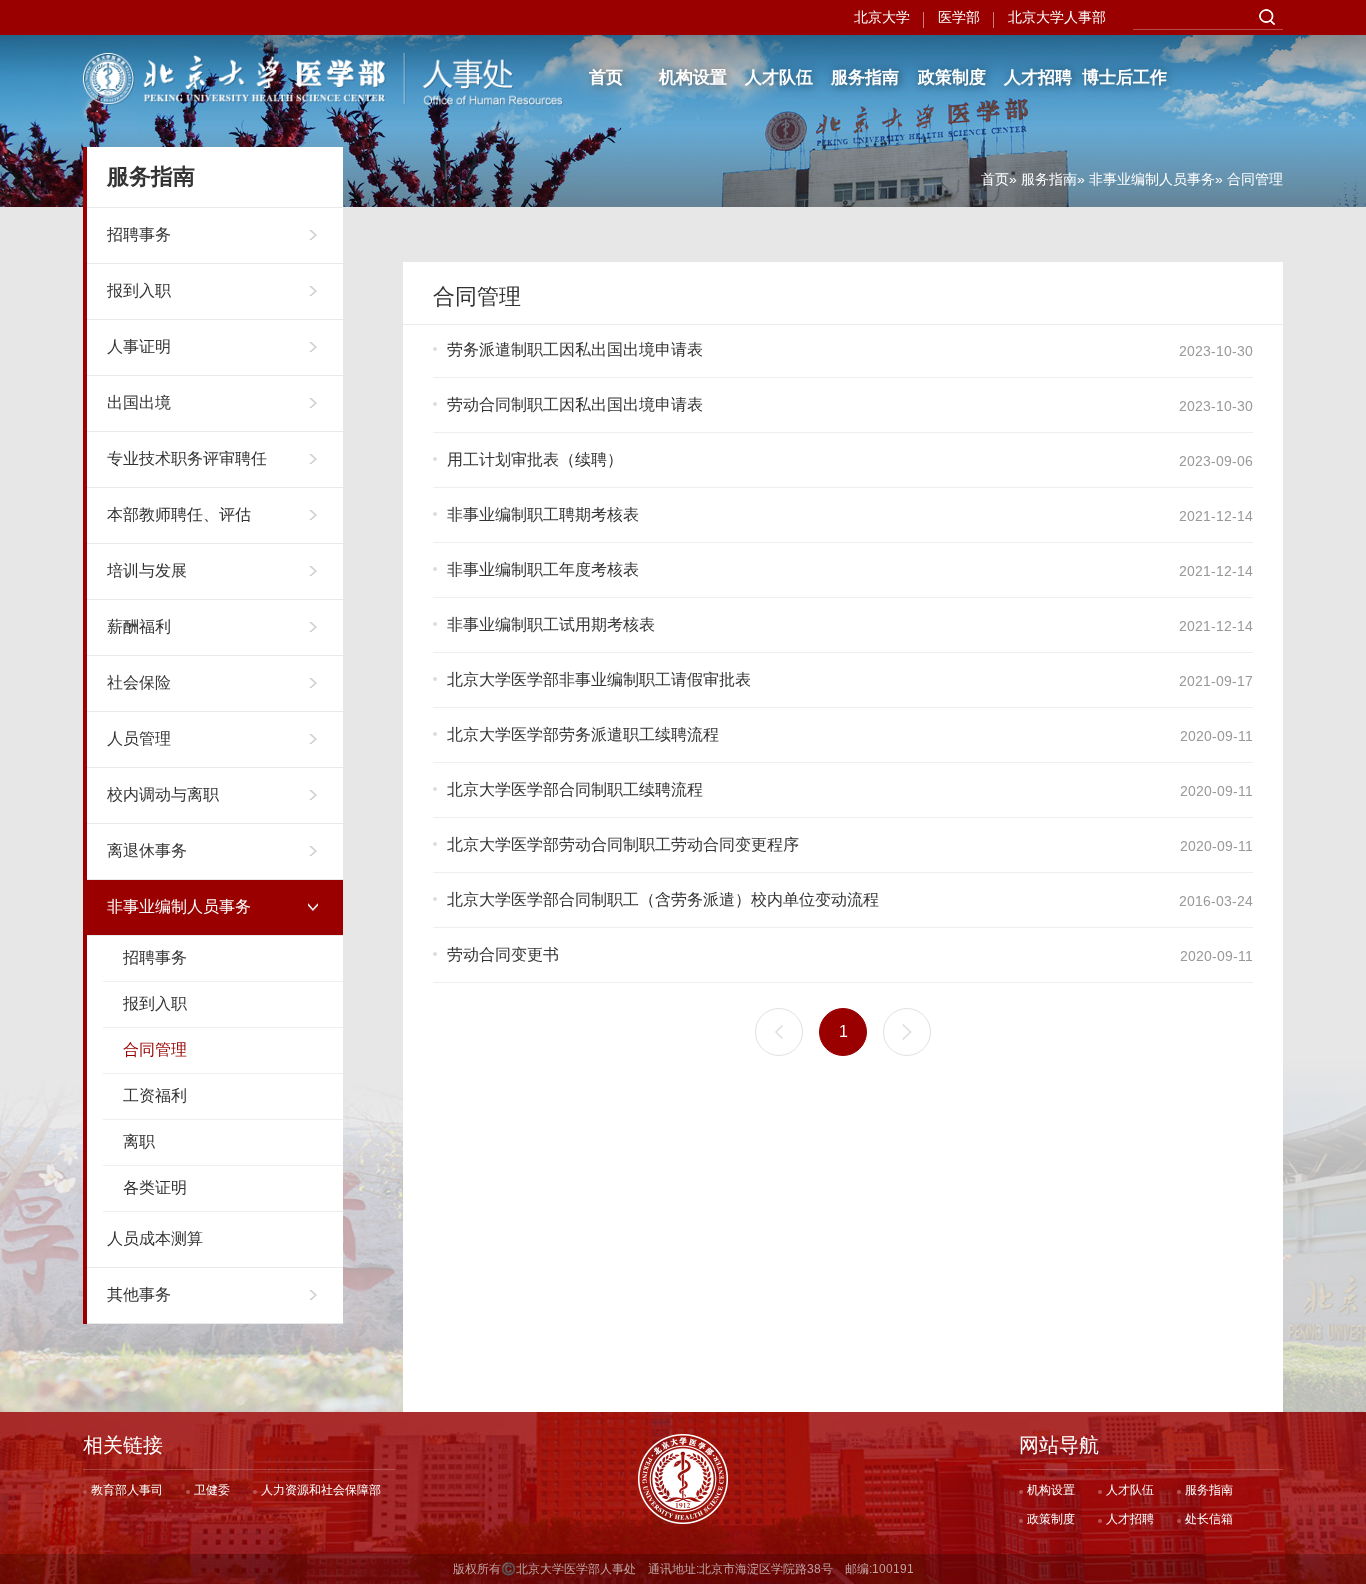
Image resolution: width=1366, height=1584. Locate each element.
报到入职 (139, 290)
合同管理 (155, 1049)
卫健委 (212, 1490)
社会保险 (139, 682)
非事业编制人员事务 (1152, 179)
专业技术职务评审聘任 (187, 458)
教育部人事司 (127, 1490)
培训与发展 (147, 570)
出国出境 (139, 402)
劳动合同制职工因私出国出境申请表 (575, 404)
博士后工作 (1124, 77)
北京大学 (882, 17)
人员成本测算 (155, 1238)
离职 (139, 1141)
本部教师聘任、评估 (179, 514)
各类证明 (155, 1187)
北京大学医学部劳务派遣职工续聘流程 (583, 734)
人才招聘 (1038, 77)
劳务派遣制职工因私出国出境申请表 (575, 349)
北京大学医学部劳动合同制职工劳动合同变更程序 (623, 844)
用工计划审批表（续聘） (535, 459)
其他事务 (139, 1294)
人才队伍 (779, 77)
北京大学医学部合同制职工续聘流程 (575, 789)
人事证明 (139, 346)
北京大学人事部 (1057, 17)
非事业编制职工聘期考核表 (543, 514)
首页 (606, 77)
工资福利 (155, 1095)
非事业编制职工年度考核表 (543, 569)
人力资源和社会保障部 (321, 1490)
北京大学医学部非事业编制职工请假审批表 (599, 679)
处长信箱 (1209, 1519)
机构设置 (693, 77)
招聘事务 (139, 234)
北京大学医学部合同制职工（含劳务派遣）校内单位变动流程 (663, 899)
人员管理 (139, 738)
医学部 (959, 17)
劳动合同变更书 (503, 954)
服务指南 (865, 77)
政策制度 (952, 77)
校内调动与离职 (163, 794)
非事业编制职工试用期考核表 (551, 624)
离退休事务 (147, 850)
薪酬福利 (139, 626)
